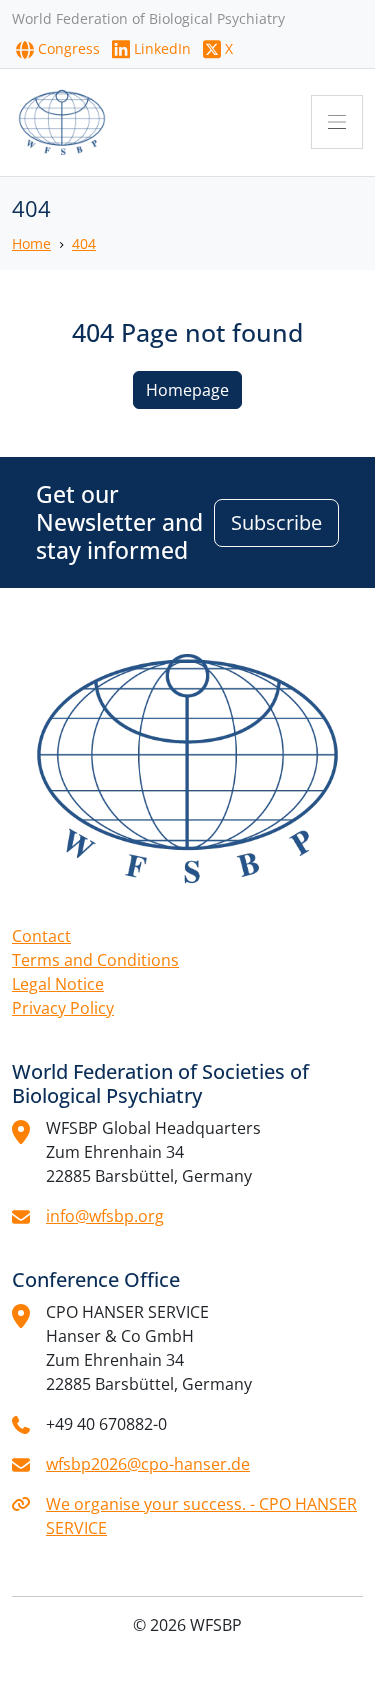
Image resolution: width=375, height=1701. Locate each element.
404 (84, 243)
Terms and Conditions (95, 960)
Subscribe (276, 522)
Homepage (187, 390)
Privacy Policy (63, 1008)
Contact (41, 936)
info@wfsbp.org (105, 1216)
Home (31, 243)
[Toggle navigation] (337, 122)
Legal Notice (58, 984)
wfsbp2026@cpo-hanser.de (148, 1464)
